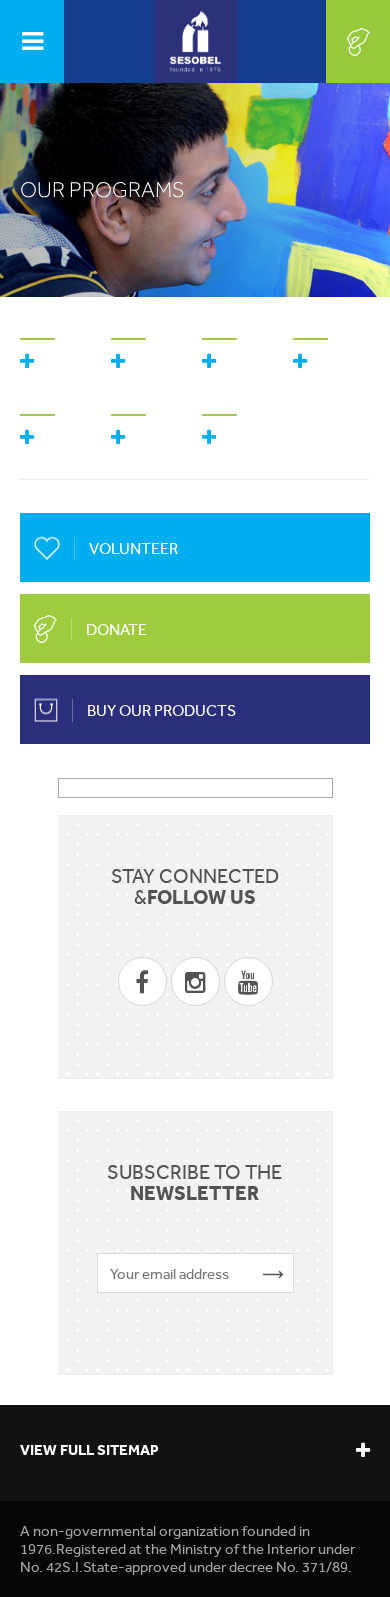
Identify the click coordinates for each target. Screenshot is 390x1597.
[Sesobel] (195, 41)
